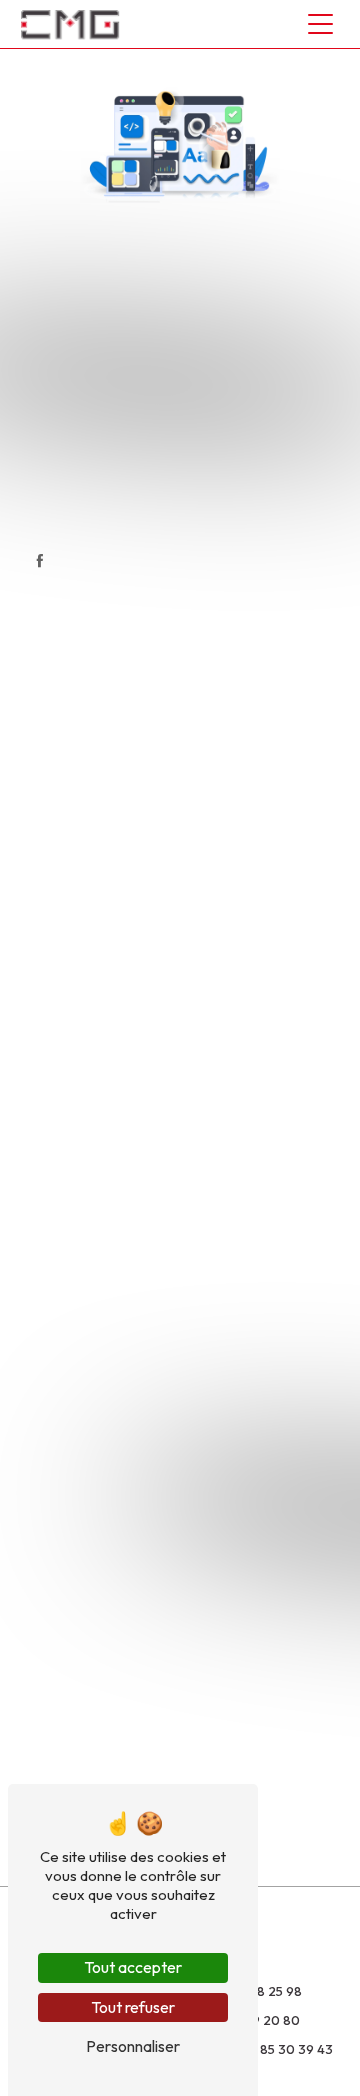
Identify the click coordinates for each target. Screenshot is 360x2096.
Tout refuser (133, 2007)
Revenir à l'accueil (195, 512)
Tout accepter (133, 1967)
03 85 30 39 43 (286, 2049)
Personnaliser (133, 2046)
